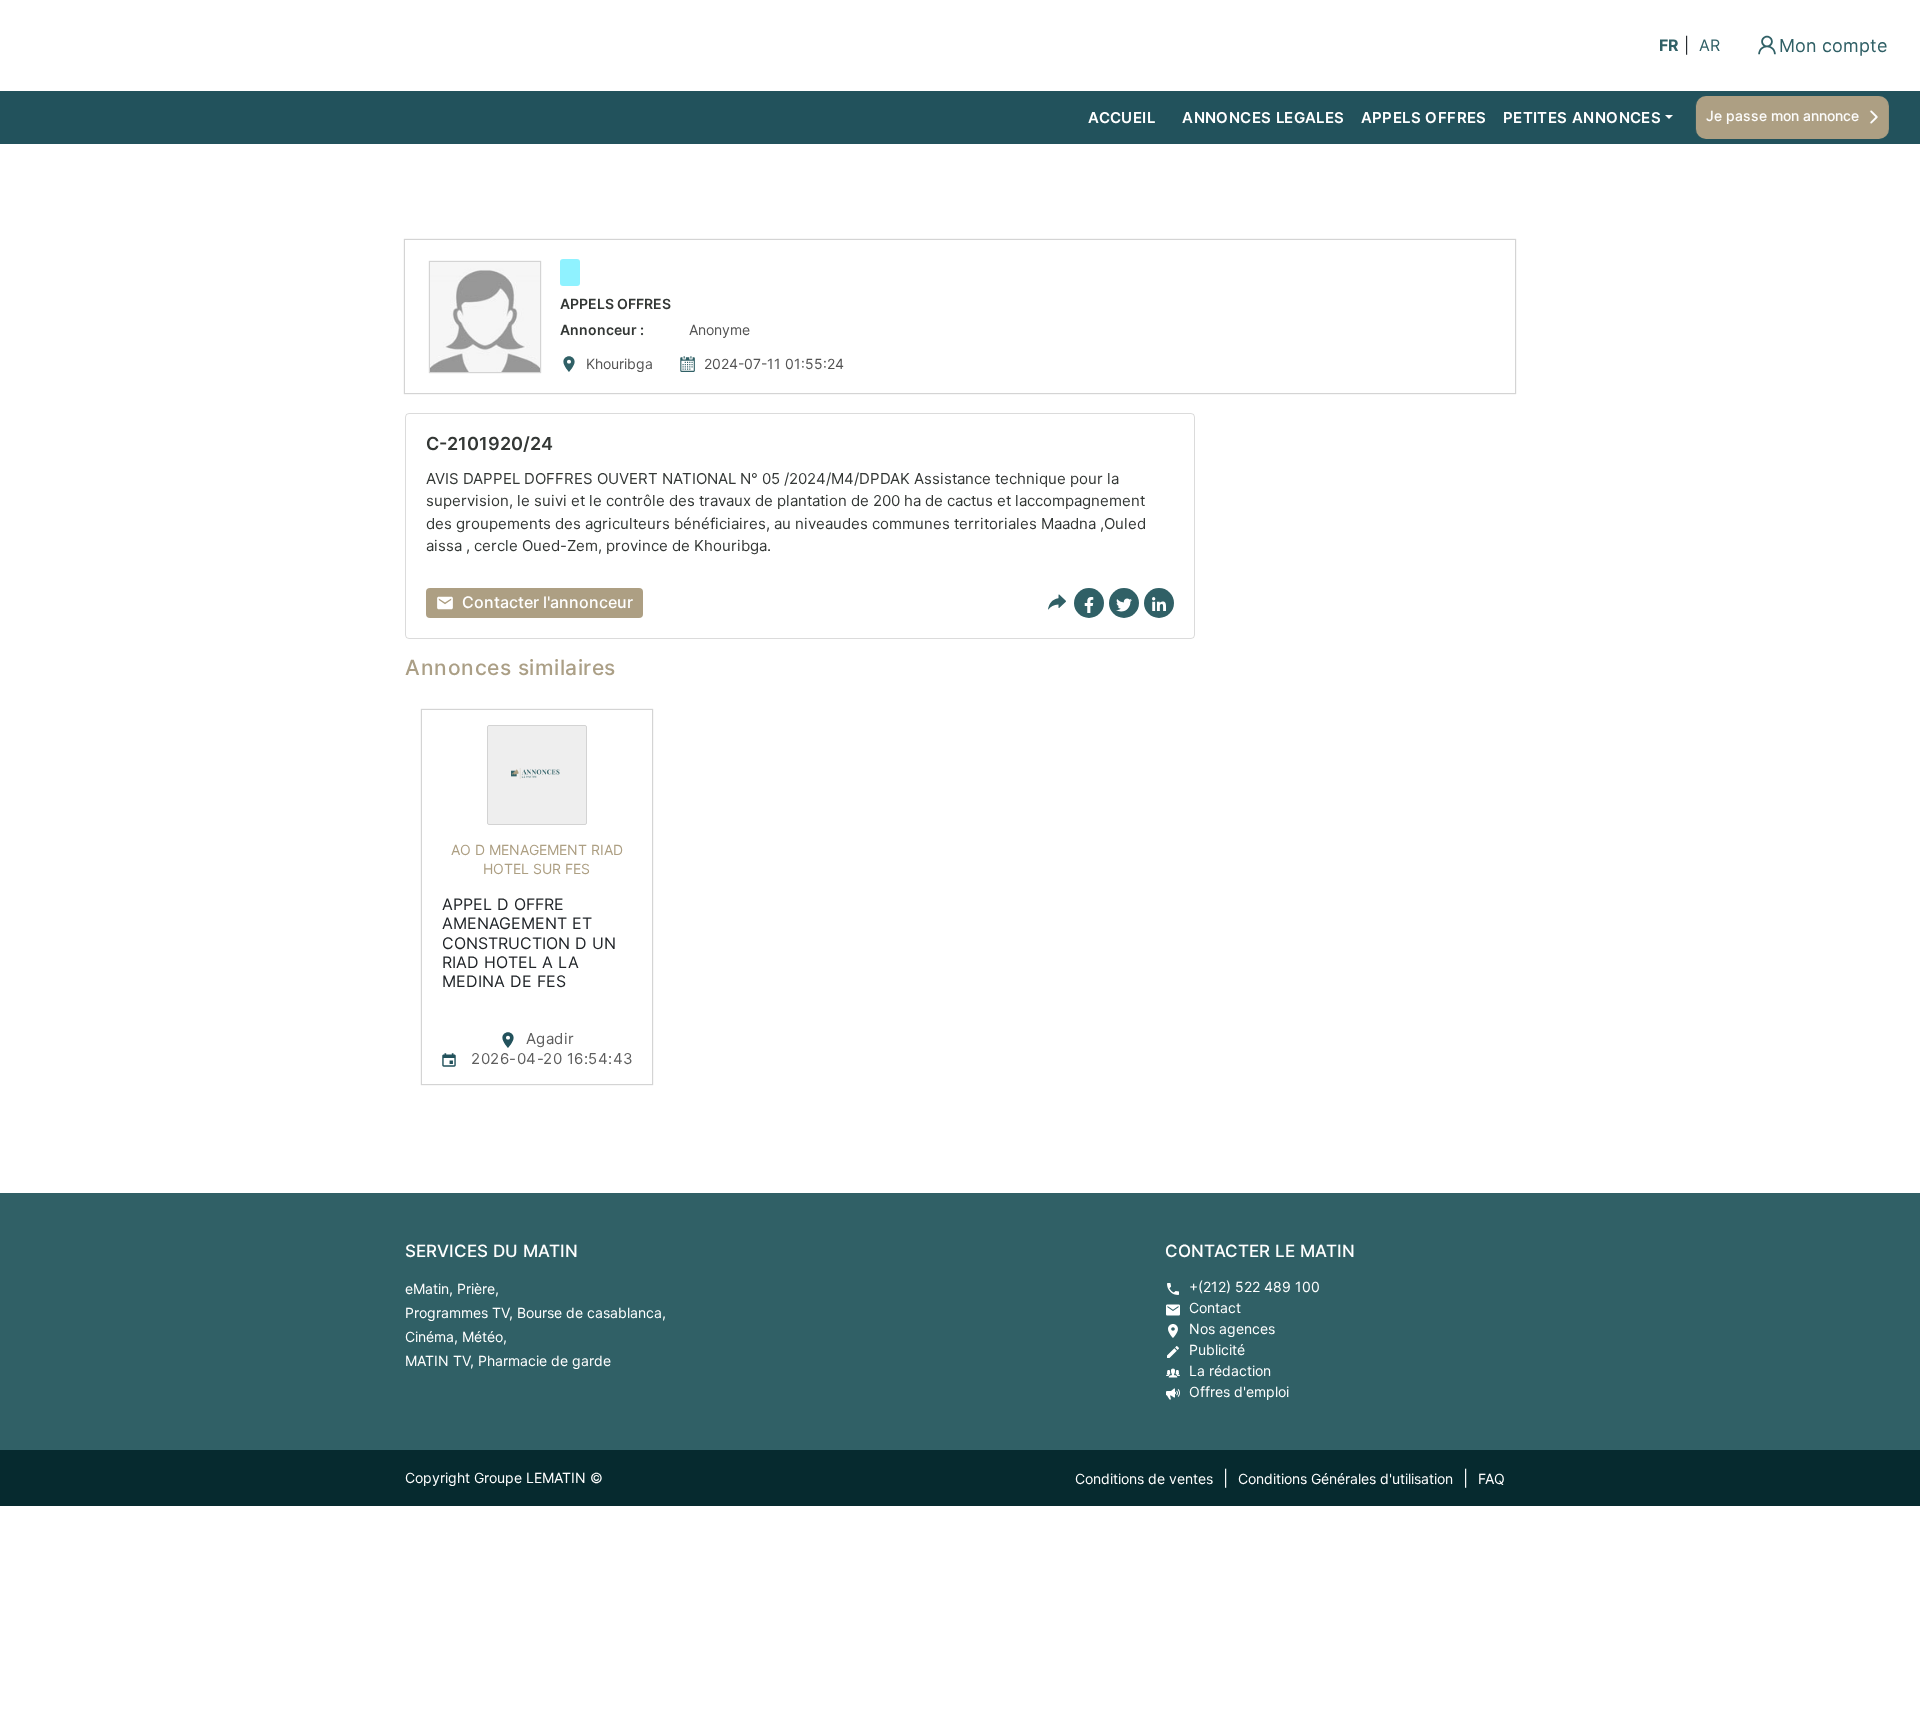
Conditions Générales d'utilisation (1345, 1478)
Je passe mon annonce (1782, 115)
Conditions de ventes (1144, 1478)
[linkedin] (1159, 603)
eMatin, (431, 1288)
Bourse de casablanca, (591, 1312)
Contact (1215, 1307)
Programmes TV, (461, 1312)
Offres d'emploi (1239, 1391)
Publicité (1217, 1349)
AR (1709, 45)
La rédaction (1230, 1370)
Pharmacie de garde (544, 1360)
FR (1669, 45)
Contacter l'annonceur (547, 602)
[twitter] (1124, 603)
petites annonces (1582, 117)
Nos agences (1232, 1328)
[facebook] (1089, 603)
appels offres (1424, 117)
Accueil (1121, 117)
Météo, (484, 1336)
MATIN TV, (441, 1360)
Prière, (478, 1288)
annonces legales (1263, 117)
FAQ (1491, 1478)
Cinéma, (433, 1336)
